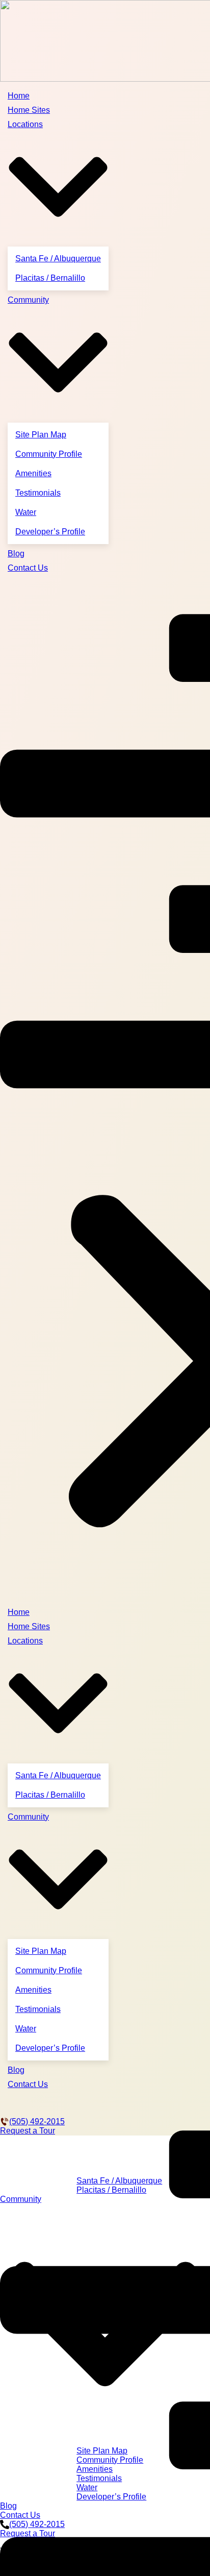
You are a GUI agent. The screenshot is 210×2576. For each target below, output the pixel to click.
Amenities (33, 473)
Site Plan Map (41, 435)
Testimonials (38, 493)
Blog (16, 554)
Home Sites (29, 110)
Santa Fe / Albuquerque (58, 259)
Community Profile (49, 454)
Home (19, 96)
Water (26, 512)
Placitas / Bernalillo (50, 278)
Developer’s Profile (50, 532)
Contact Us (28, 568)
